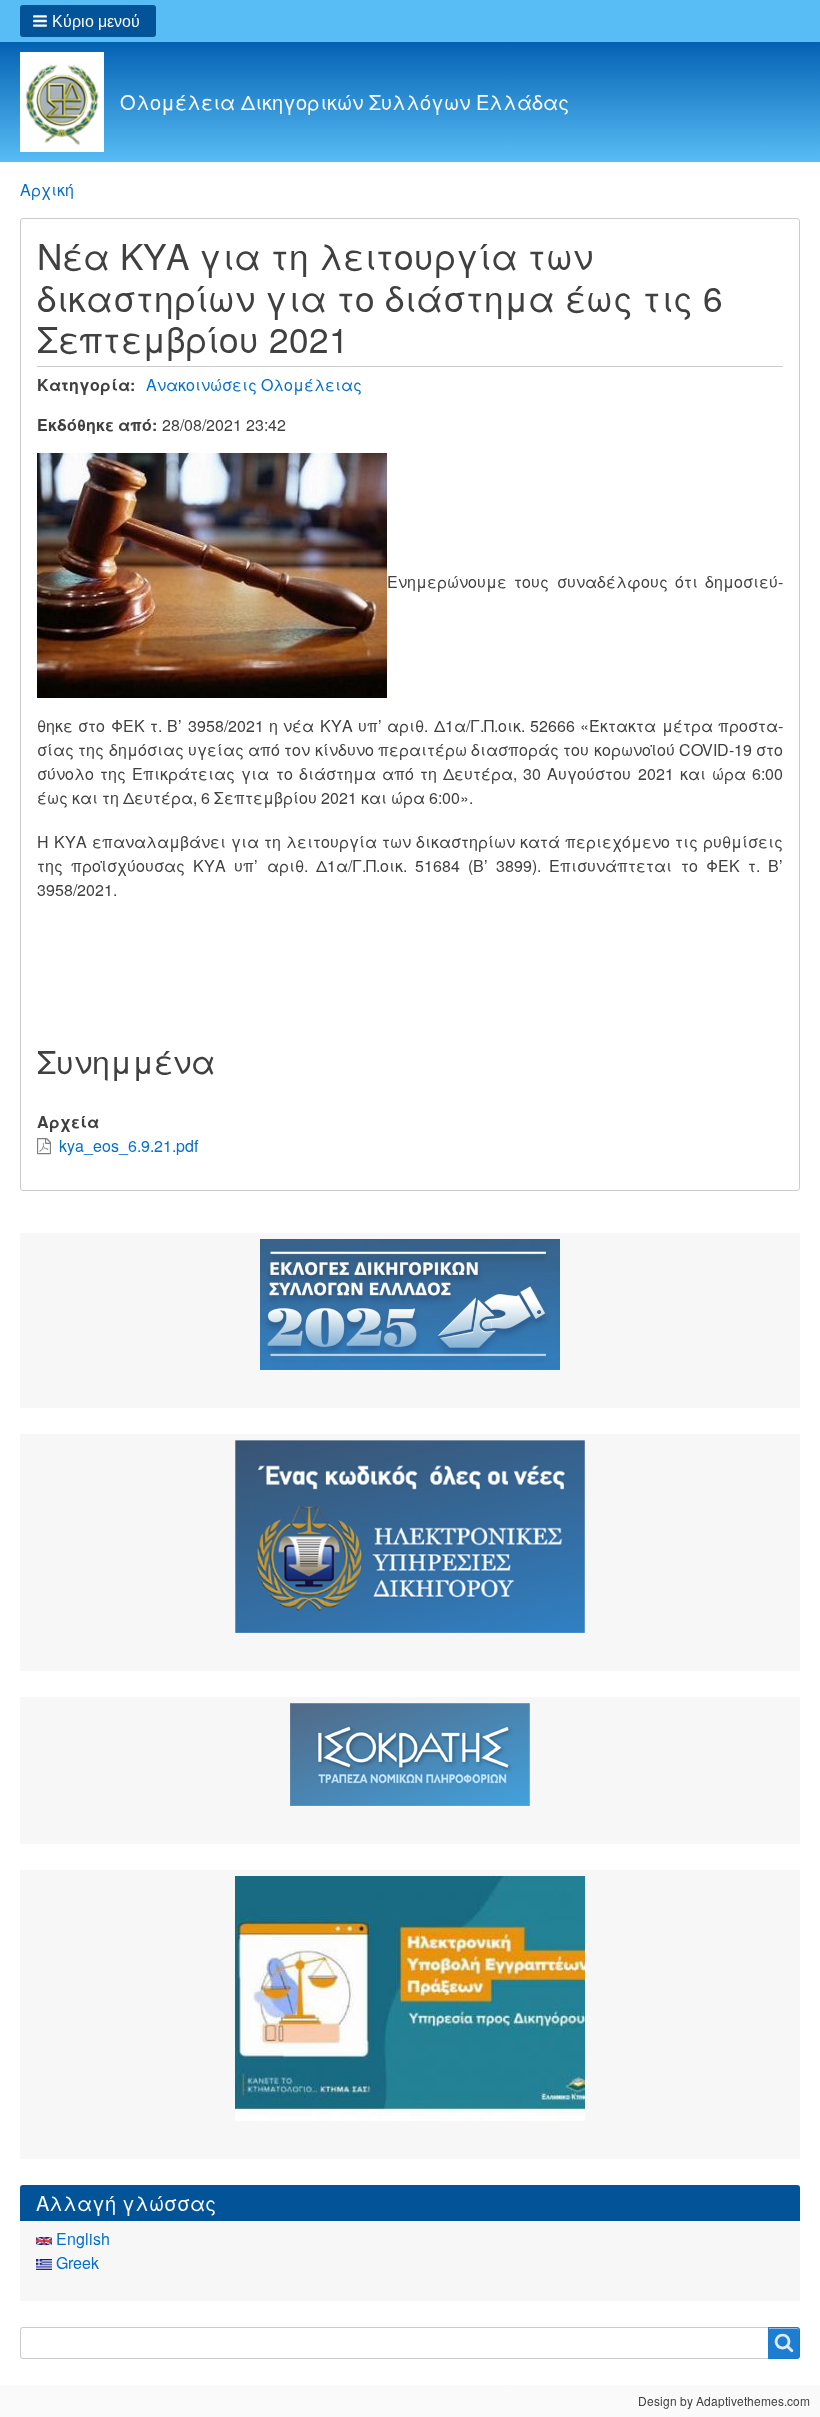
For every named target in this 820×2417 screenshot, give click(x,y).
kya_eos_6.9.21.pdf (128, 1145)
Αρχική (47, 189)
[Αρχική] (70, 102)
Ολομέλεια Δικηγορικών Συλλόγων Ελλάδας (344, 101)
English (81, 2238)
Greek (75, 2262)
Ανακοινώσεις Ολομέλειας (254, 384)
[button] (88, 21)
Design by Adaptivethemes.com (724, 2400)
